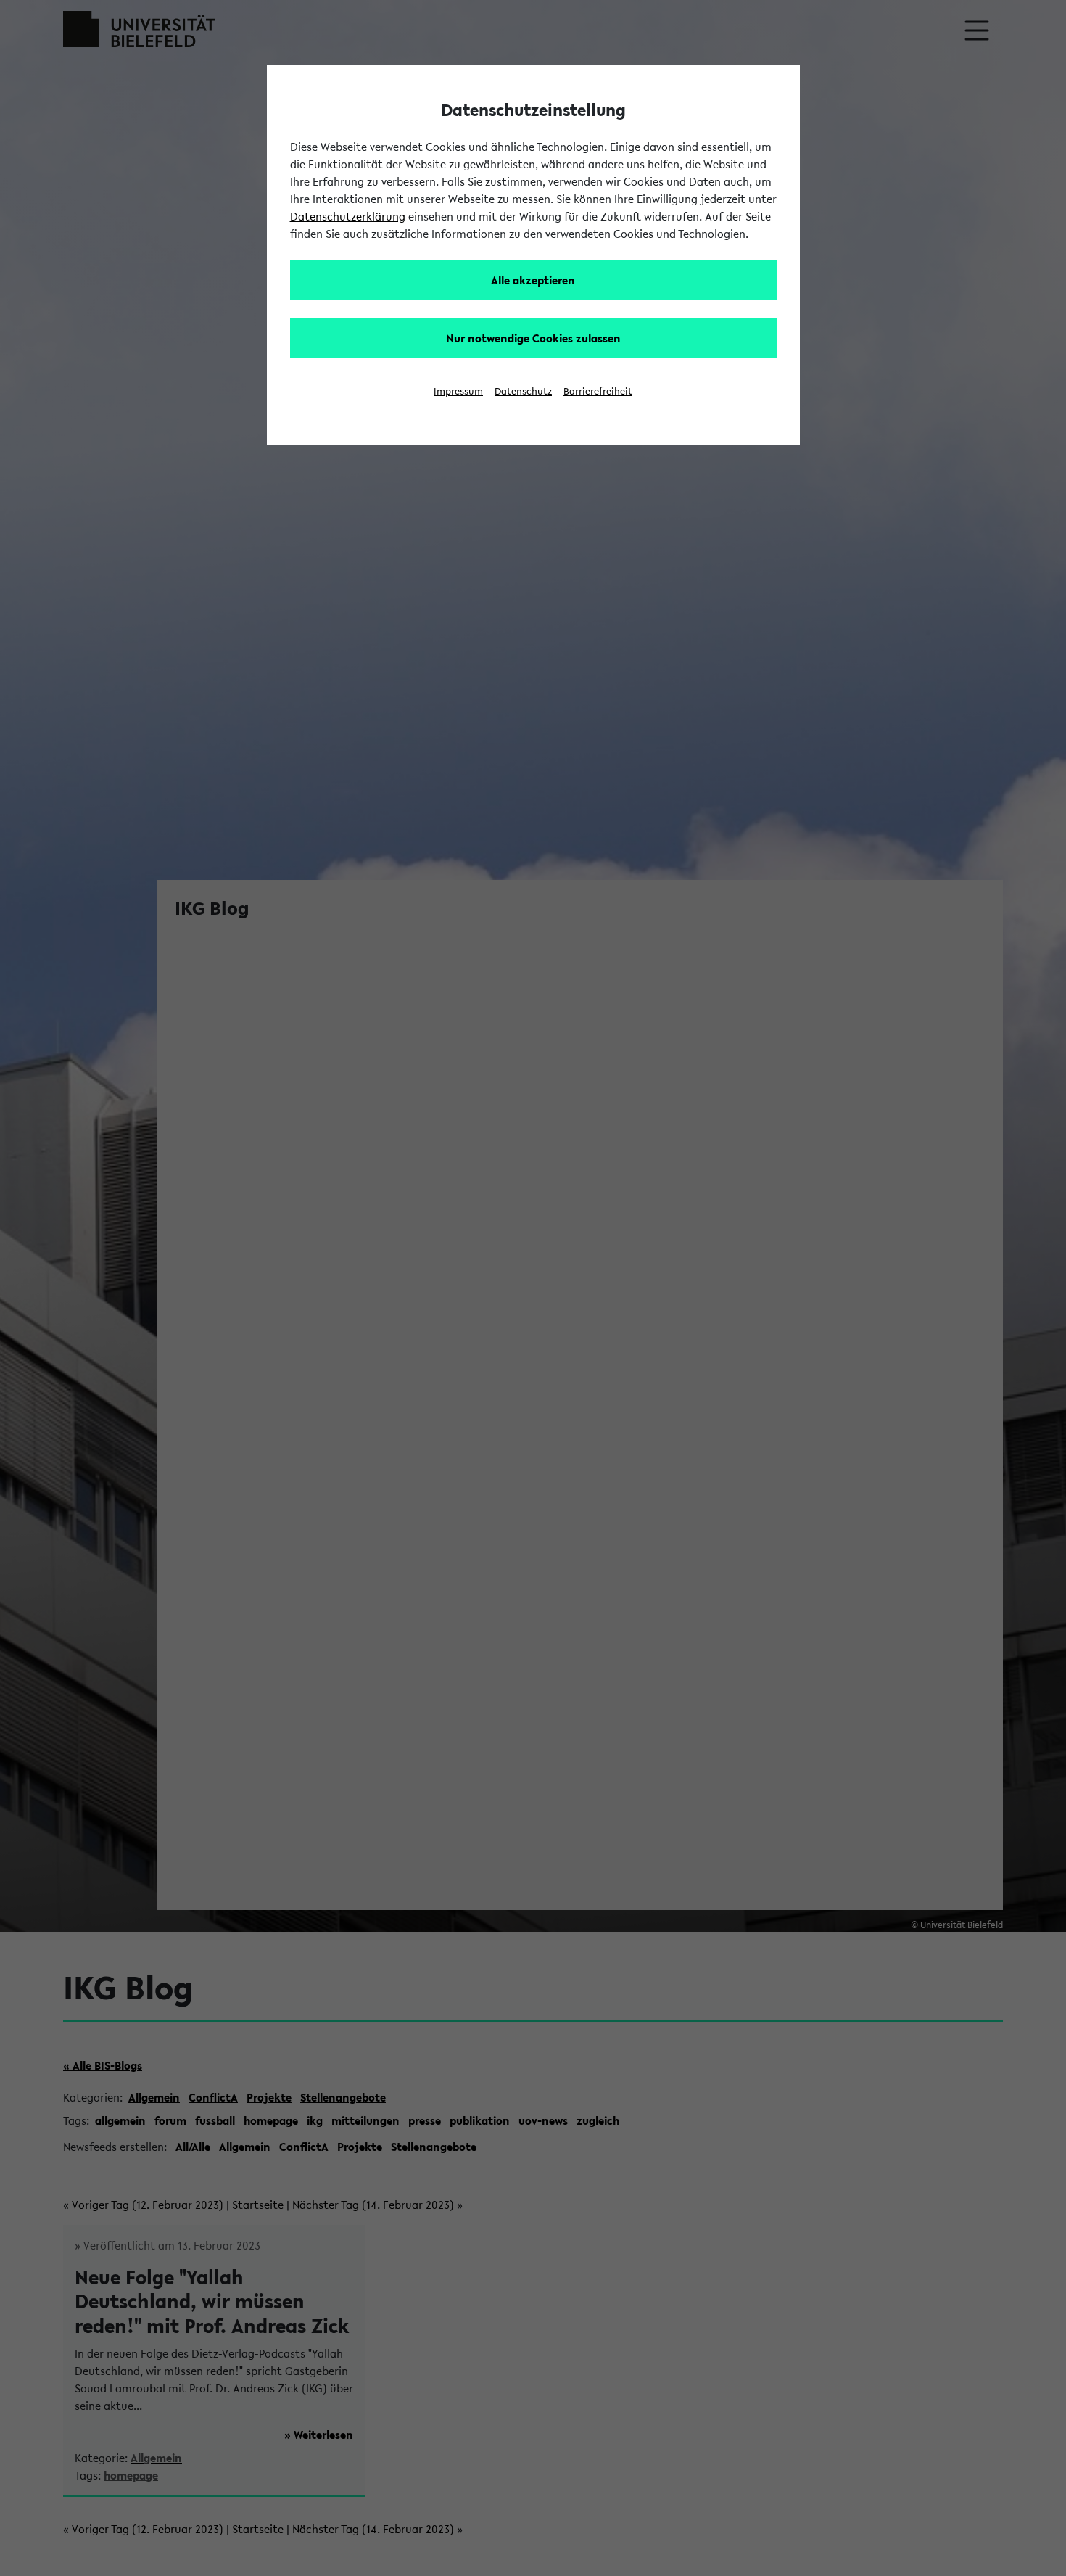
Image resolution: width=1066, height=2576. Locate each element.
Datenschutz (523, 391)
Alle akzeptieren (533, 280)
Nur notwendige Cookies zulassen (533, 338)
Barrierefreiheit (598, 391)
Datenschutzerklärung (348, 216)
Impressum (458, 391)
